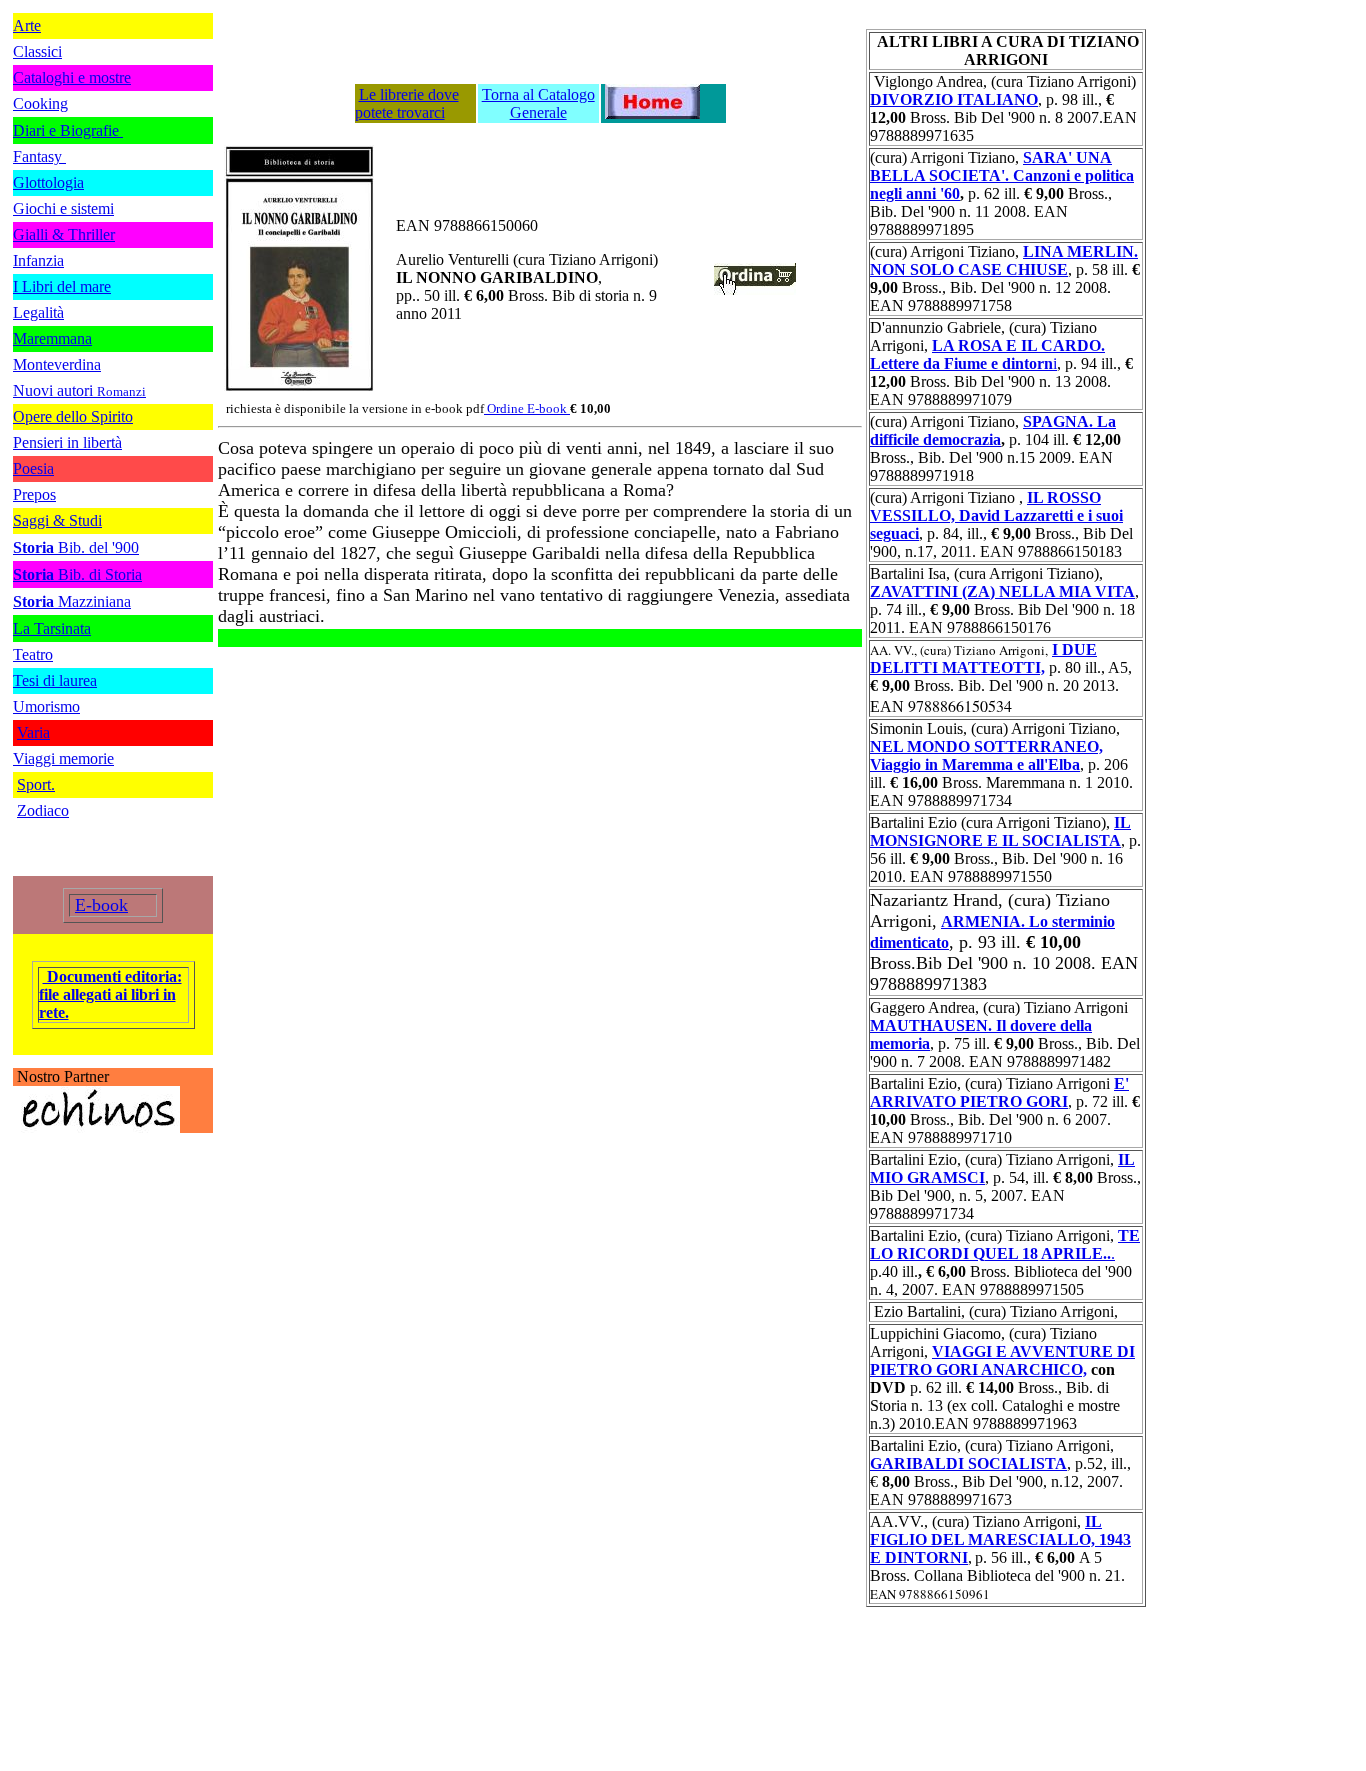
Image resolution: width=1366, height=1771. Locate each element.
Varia (33, 732)
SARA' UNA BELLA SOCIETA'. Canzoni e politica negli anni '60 (1002, 175)
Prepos (34, 494)
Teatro (33, 654)
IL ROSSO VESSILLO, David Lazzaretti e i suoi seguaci (996, 515)
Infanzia (38, 260)
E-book (101, 905)
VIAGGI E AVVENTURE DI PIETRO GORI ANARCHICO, (1002, 1360)
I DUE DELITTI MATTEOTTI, (983, 658)
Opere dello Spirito (73, 416)
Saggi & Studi (57, 520)
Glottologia (48, 182)
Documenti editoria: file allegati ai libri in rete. (110, 994)
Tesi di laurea (55, 680)
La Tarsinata (52, 628)
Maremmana (52, 338)
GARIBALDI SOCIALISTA (968, 1463)
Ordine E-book (528, 408)
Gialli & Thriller (64, 234)
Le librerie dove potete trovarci (407, 103)
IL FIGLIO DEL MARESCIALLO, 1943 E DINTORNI (1000, 1539)
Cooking (40, 103)
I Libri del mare (62, 286)
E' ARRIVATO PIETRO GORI (999, 1092)
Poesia (33, 468)
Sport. (36, 784)
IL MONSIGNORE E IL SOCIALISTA (1000, 831)
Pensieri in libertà (67, 442)
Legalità (38, 312)
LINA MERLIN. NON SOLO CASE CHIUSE (1004, 260)
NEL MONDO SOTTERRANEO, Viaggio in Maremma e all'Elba (986, 755)
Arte (27, 25)
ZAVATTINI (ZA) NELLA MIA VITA (1002, 591)
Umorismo (46, 706)
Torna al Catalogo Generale (538, 103)
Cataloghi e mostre (72, 77)
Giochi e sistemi (63, 208)
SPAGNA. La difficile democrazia (993, 430)
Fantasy (39, 156)
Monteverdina (57, 364)
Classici (37, 51)
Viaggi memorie (63, 758)
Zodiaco (43, 810)
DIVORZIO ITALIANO (954, 99)
